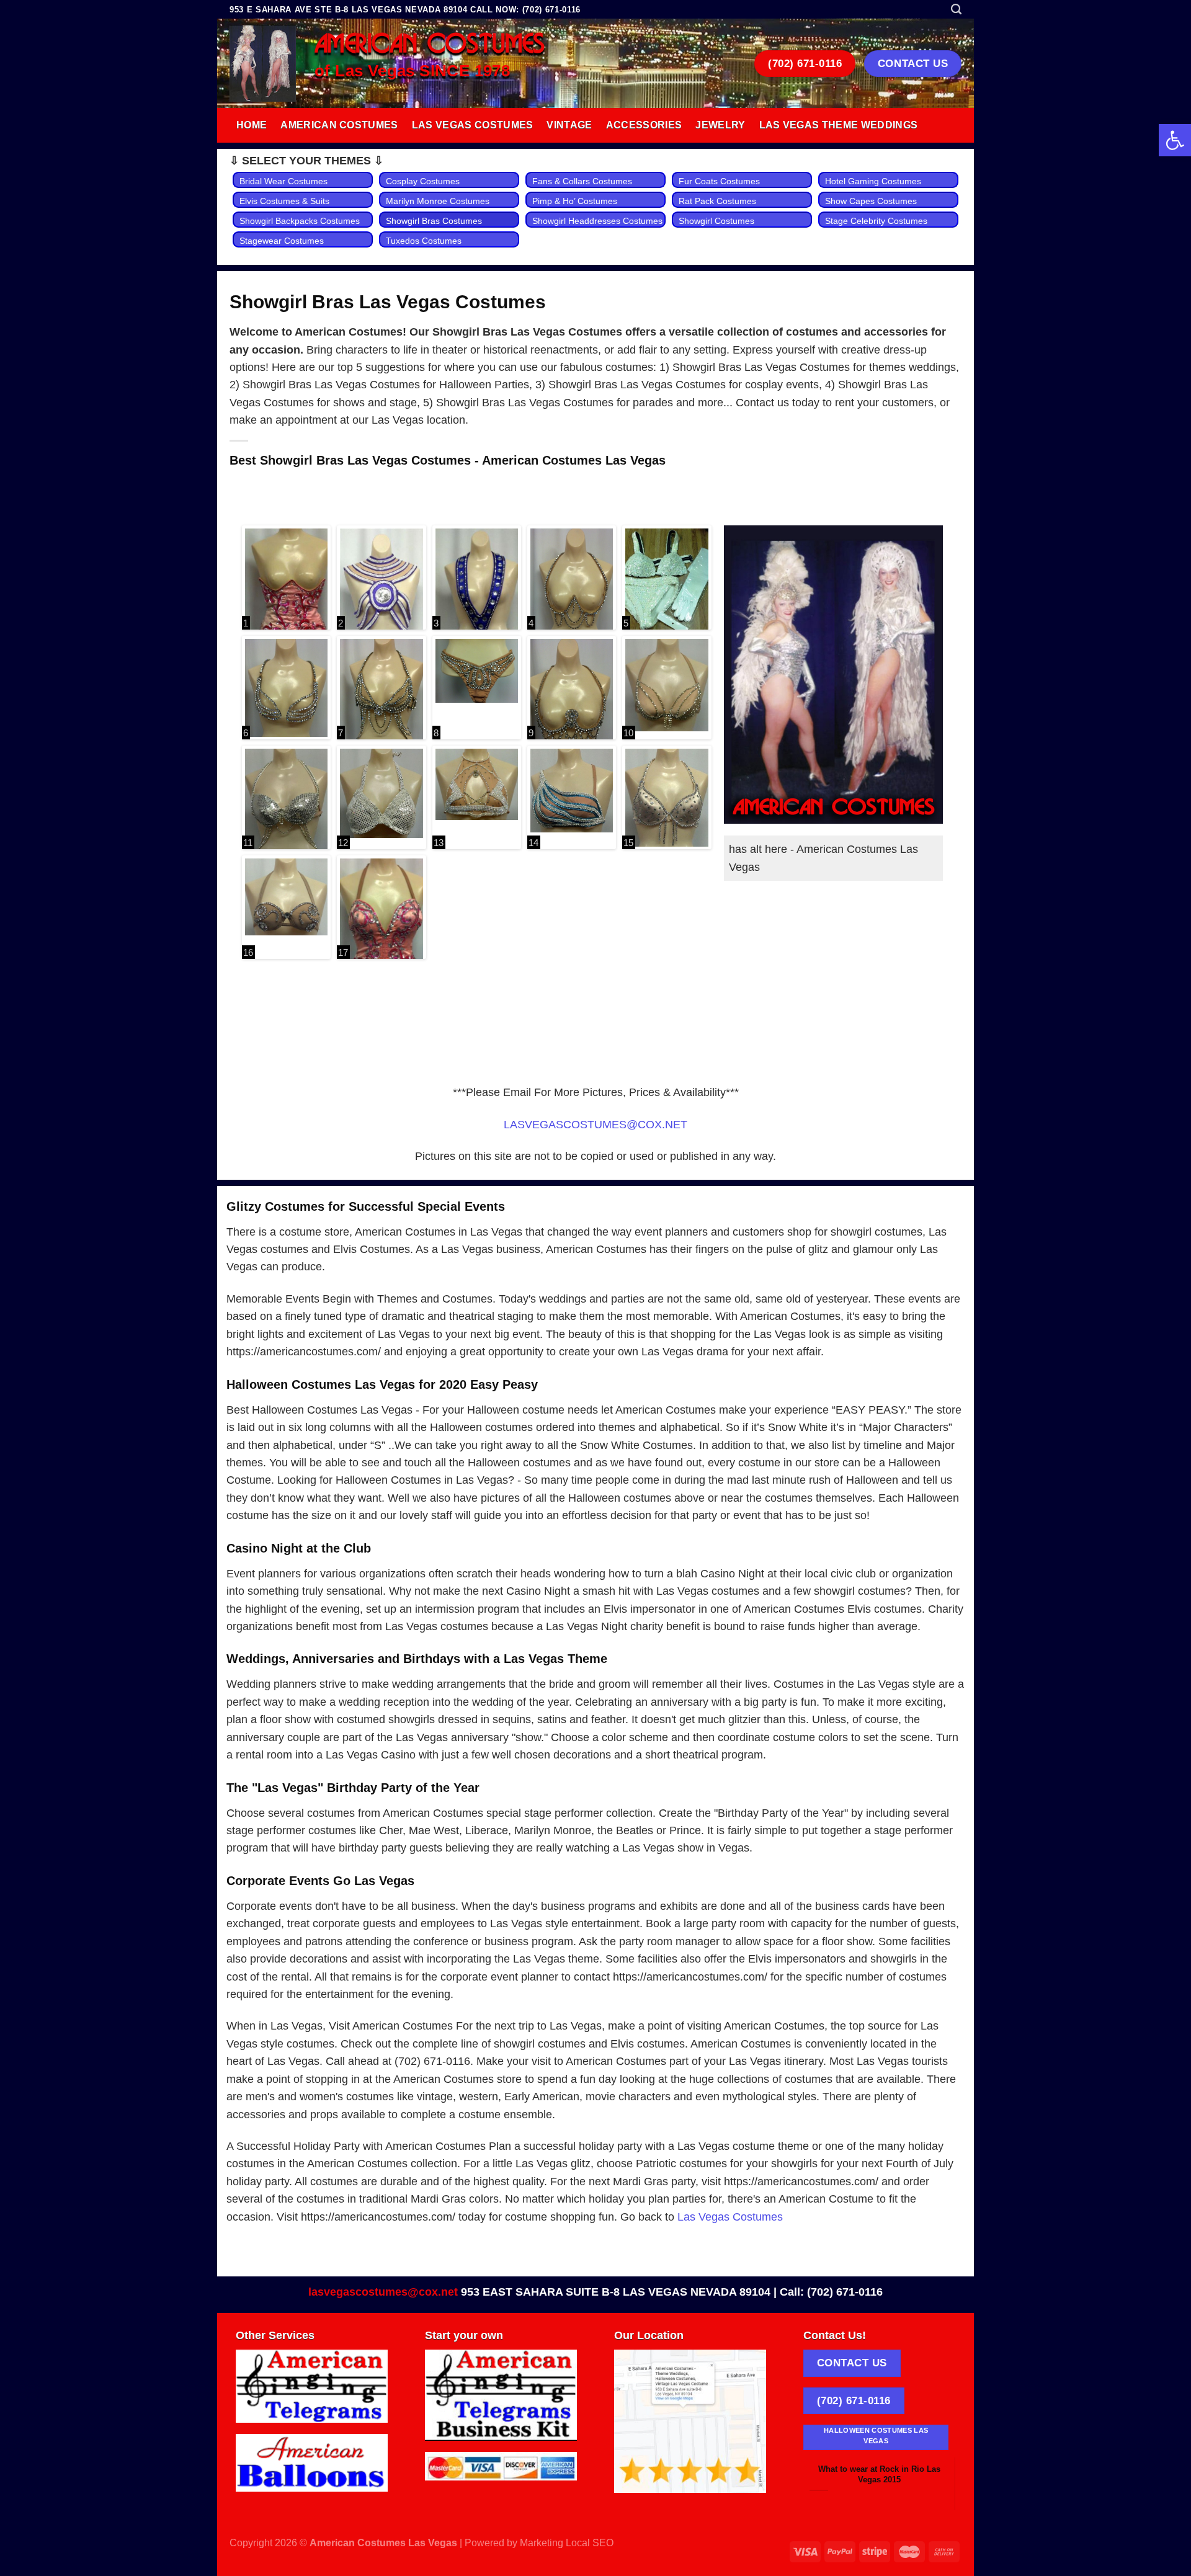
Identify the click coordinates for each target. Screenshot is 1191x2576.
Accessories (644, 125)
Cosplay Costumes (423, 181)
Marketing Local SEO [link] (567, 2543)
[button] (1175, 140)
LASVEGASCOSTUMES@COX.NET (595, 1125)
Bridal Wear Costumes (283, 181)
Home (252, 125)
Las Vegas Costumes (473, 125)
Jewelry (720, 125)
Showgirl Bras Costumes (434, 221)
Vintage (569, 125)
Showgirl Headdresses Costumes (597, 221)
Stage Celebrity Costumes (876, 221)
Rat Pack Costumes (717, 201)
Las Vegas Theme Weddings (839, 125)
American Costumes (339, 125)
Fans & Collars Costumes (582, 181)
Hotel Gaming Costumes (873, 181)
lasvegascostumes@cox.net (383, 2292)
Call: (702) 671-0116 (831, 2292)
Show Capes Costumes (871, 201)
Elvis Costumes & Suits (284, 201)
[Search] (956, 9)
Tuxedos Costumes (424, 241)
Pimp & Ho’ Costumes (575, 201)
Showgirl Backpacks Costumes (300, 221)
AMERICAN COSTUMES (430, 45)
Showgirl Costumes (716, 221)
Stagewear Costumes (282, 241)
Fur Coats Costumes (719, 181)
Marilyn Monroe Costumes (438, 201)
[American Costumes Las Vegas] (263, 64)
